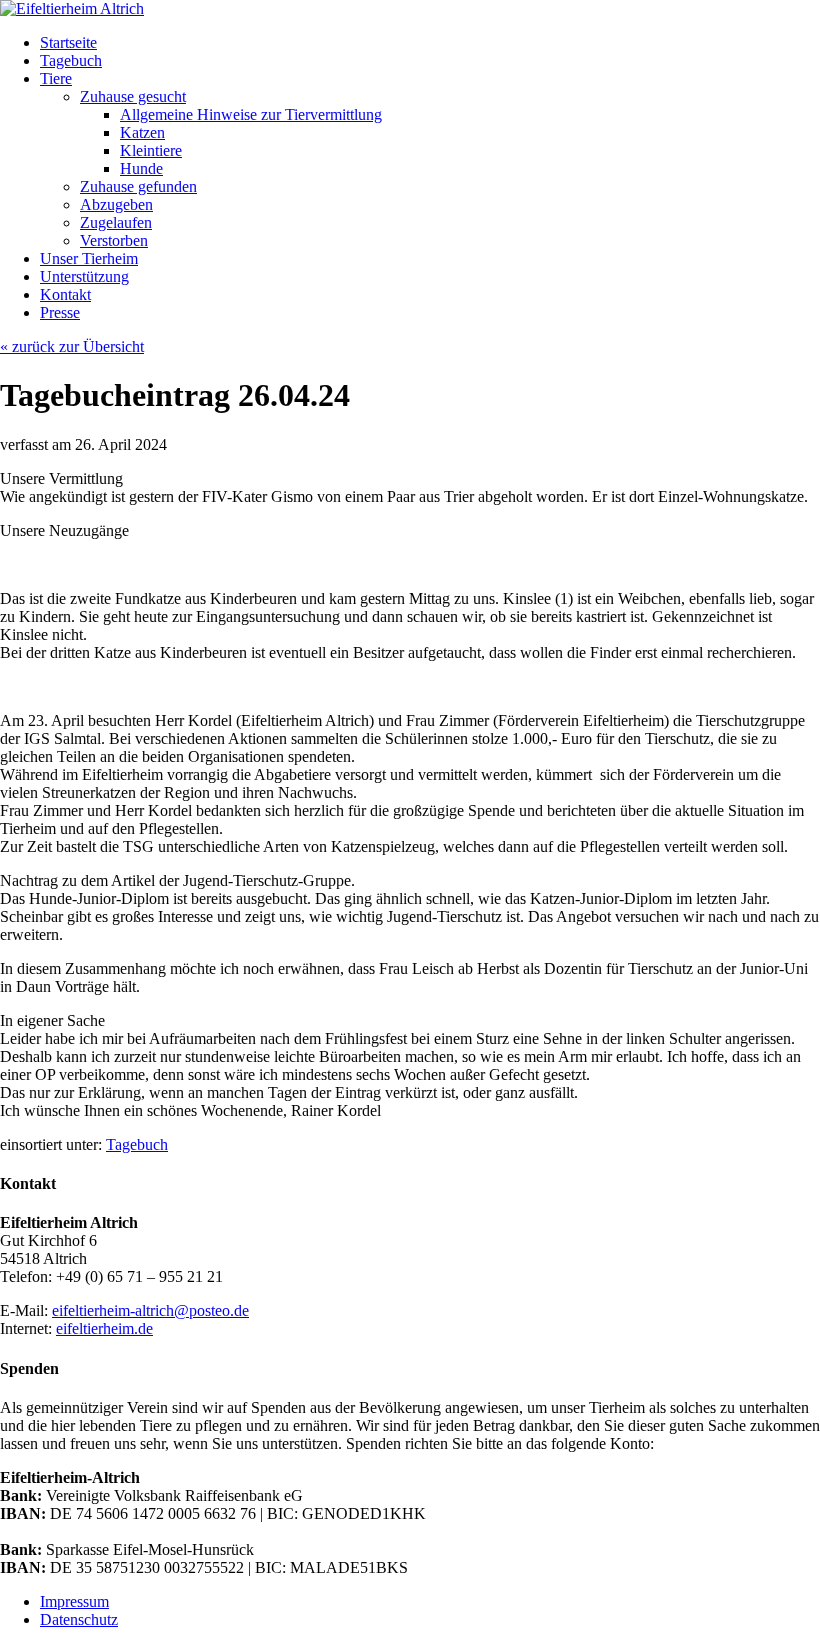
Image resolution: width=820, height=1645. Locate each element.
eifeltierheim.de (104, 1328)
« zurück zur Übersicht (72, 346)
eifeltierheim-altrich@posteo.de (150, 1310)
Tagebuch (137, 1144)
